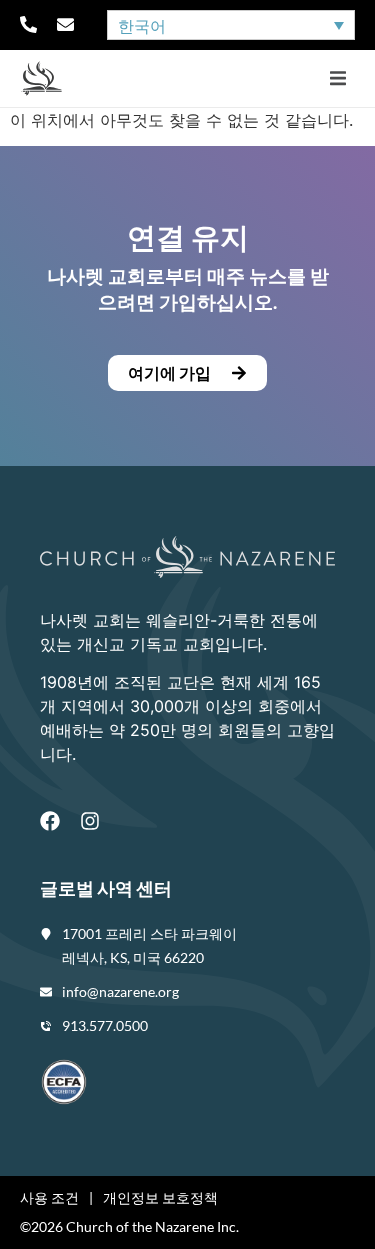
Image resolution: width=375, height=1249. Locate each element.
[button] (337, 78)
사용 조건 (49, 1197)
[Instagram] (90, 821)
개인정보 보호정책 (160, 1197)
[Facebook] (50, 821)
